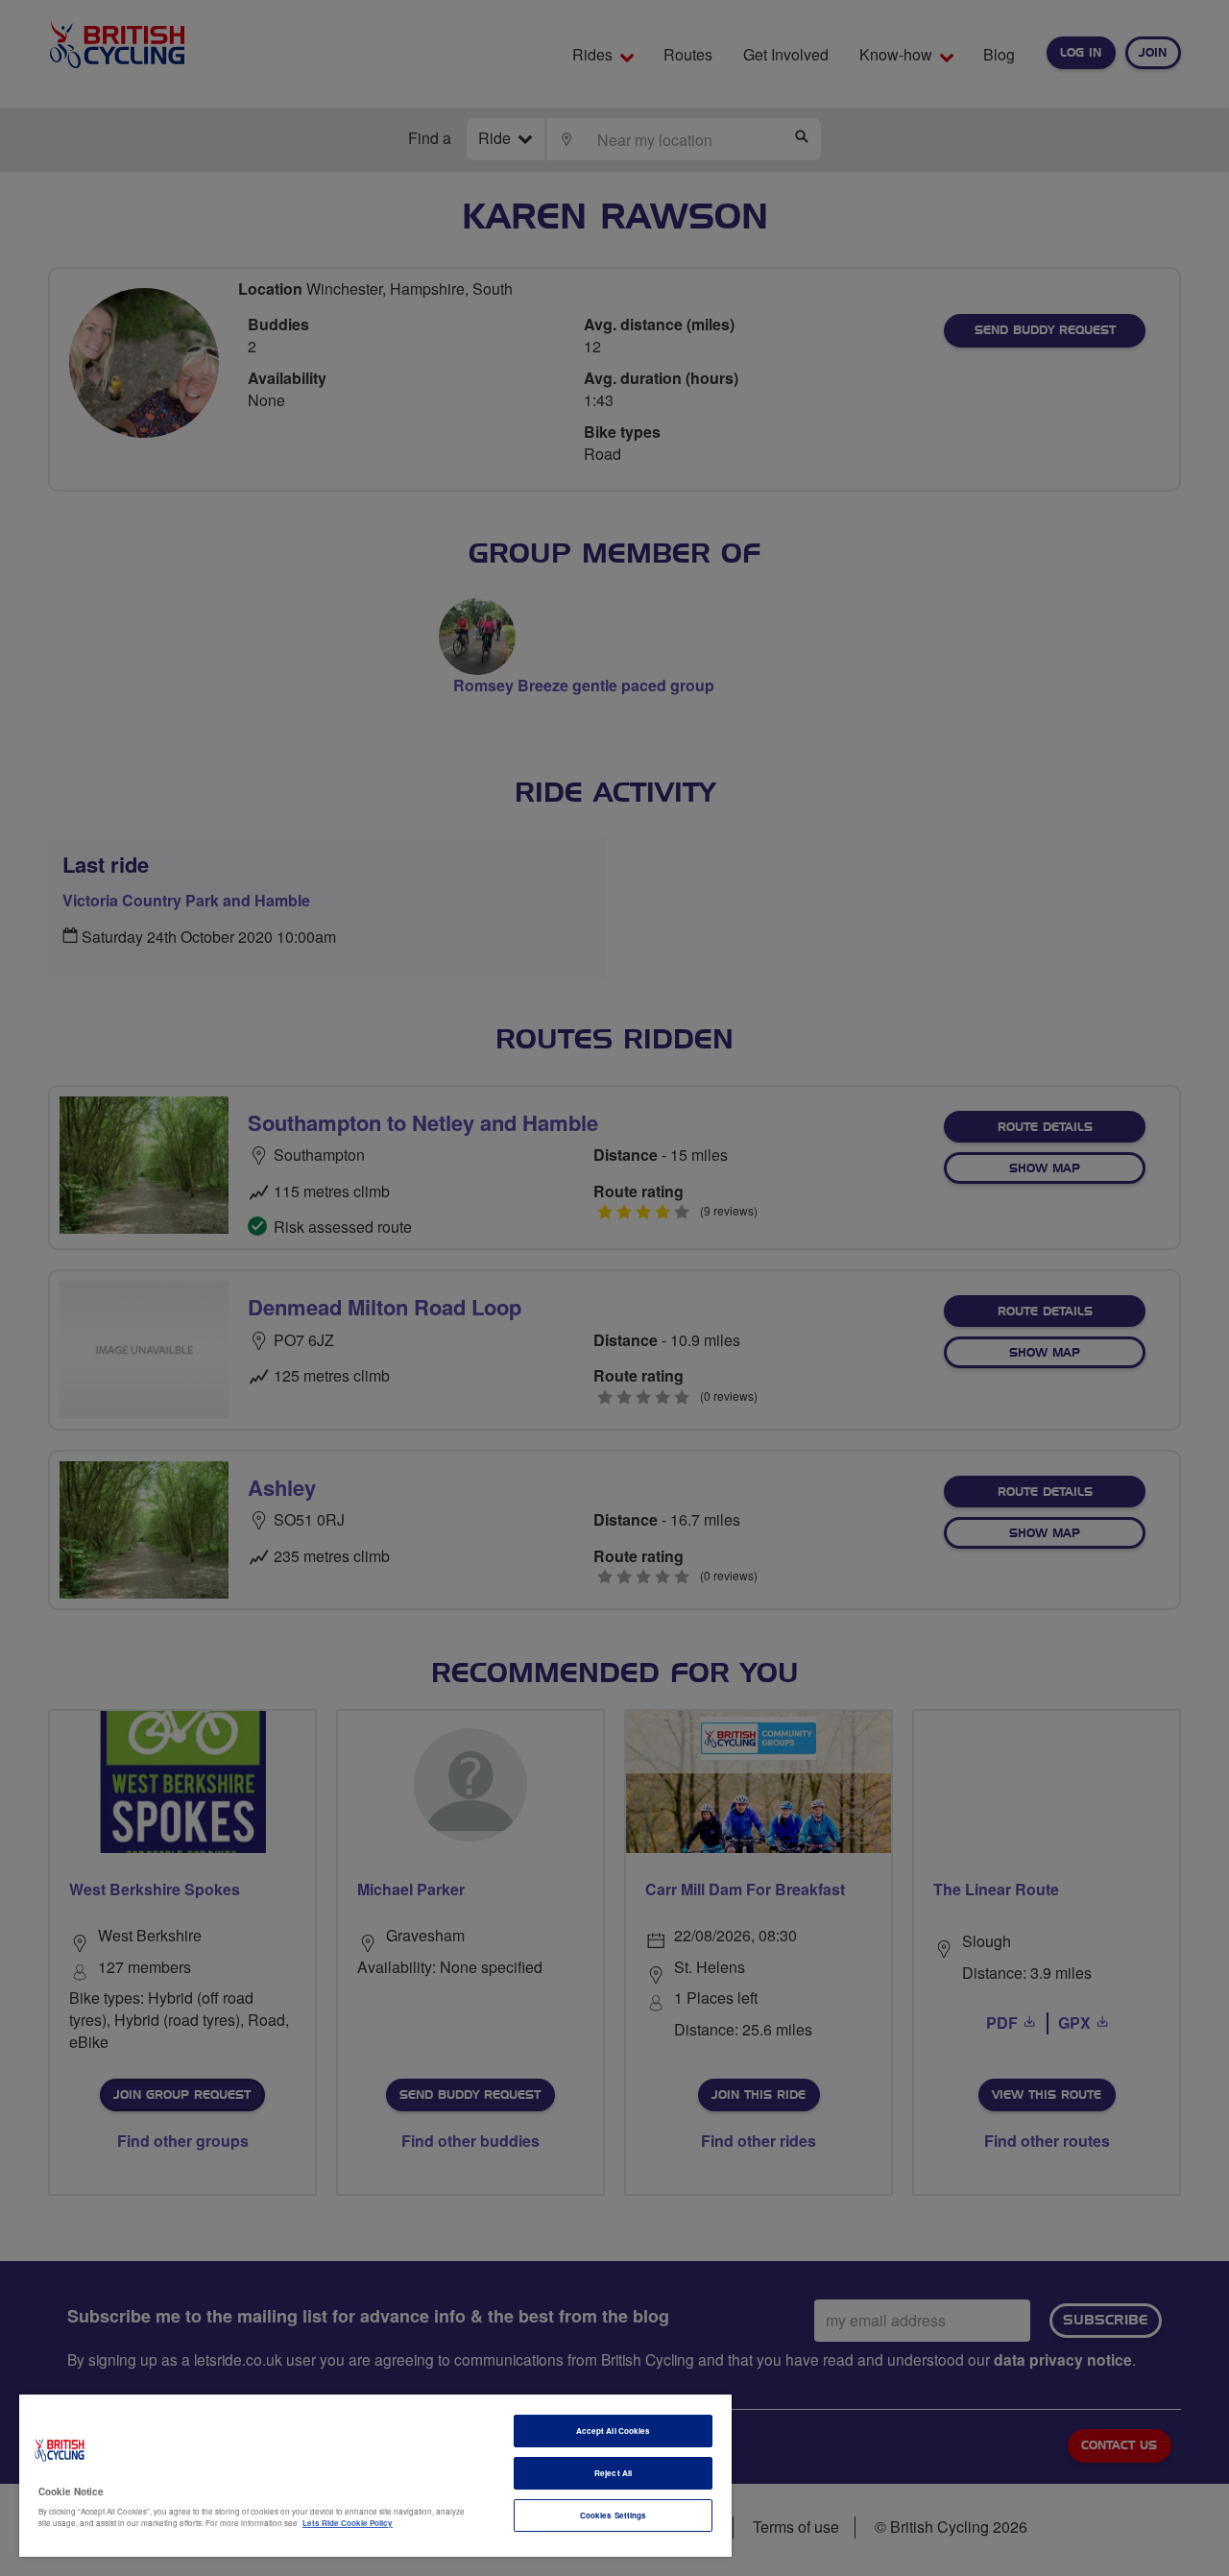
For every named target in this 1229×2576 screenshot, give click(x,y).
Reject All (613, 2473)
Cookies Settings (613, 2515)
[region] (375, 2476)
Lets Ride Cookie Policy (348, 2523)
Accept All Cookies (613, 2431)
